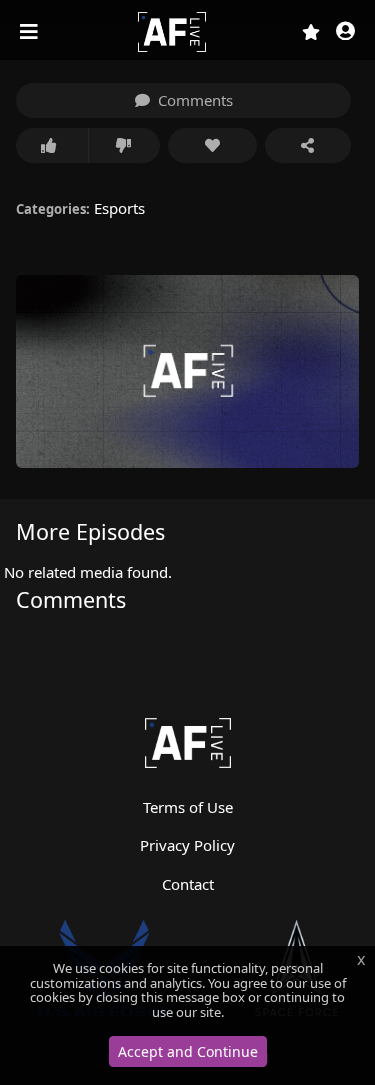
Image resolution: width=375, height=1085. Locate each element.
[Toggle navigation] (31, 32)
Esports (119, 208)
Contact (188, 884)
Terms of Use (188, 807)
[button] (345, 32)
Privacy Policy (187, 845)
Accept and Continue (188, 1051)
